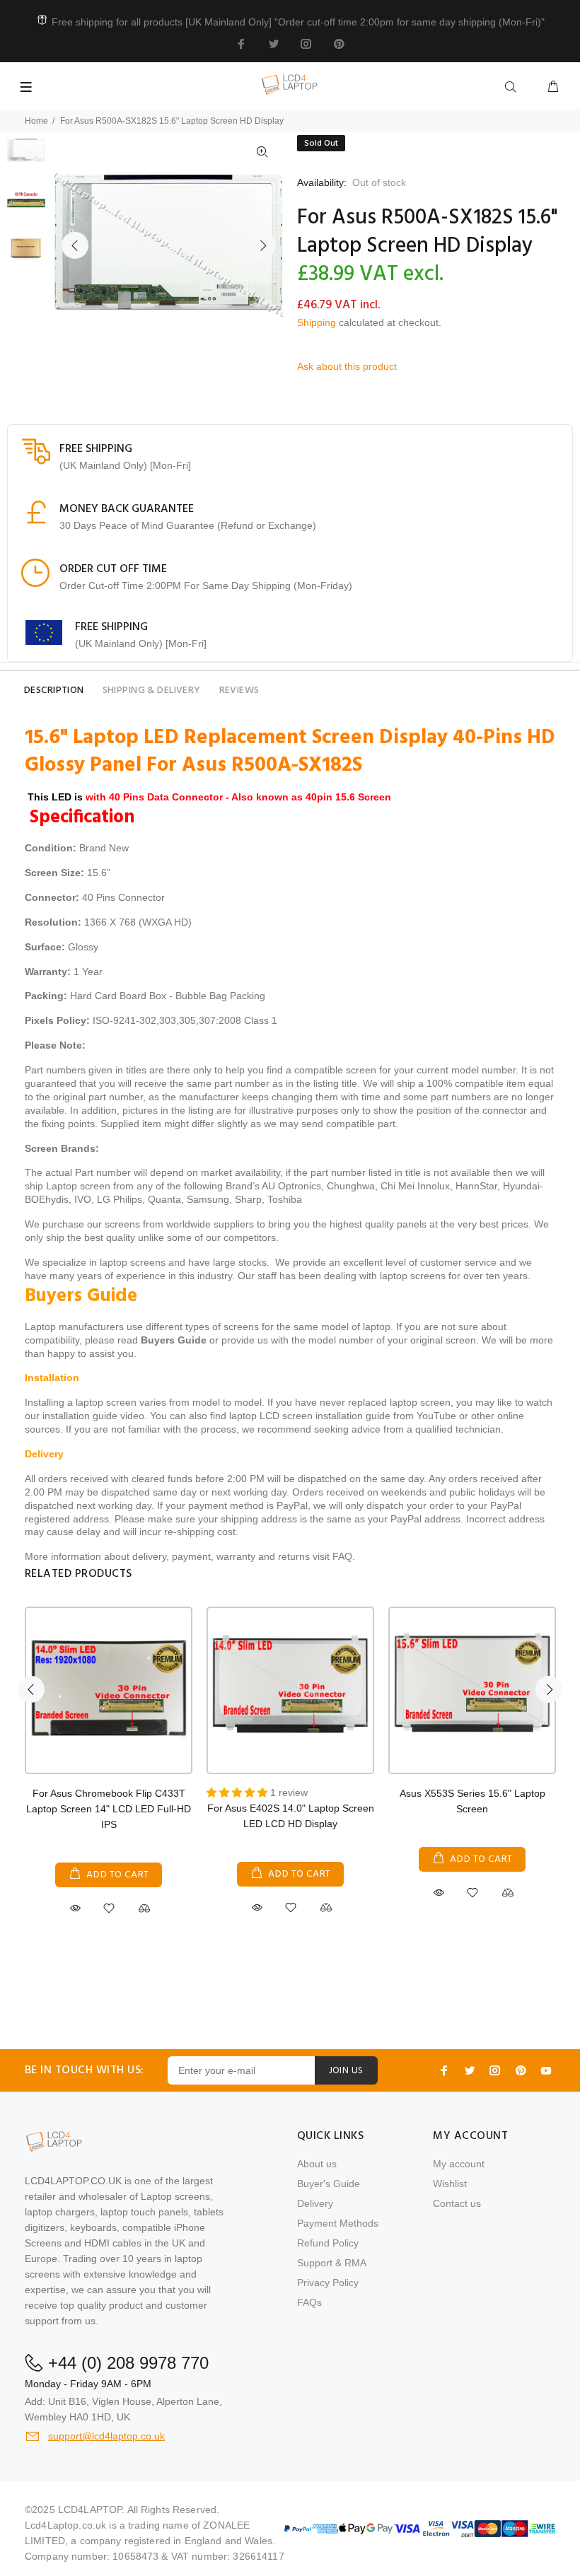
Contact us (457, 2203)
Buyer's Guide (329, 2184)
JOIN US (346, 2071)
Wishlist (450, 2184)
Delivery (315, 2203)
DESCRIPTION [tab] (54, 690)
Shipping (317, 322)
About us (317, 2164)
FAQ (342, 1556)
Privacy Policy (328, 2283)
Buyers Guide (174, 1340)
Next (262, 245)
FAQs (309, 2302)
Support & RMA (332, 2263)
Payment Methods (338, 2223)
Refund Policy (328, 2243)
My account (459, 2164)
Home (36, 121)
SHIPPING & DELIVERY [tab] (152, 690)
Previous (75, 245)
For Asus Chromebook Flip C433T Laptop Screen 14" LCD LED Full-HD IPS (109, 1809)
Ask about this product (347, 366)
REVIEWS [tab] (239, 690)
